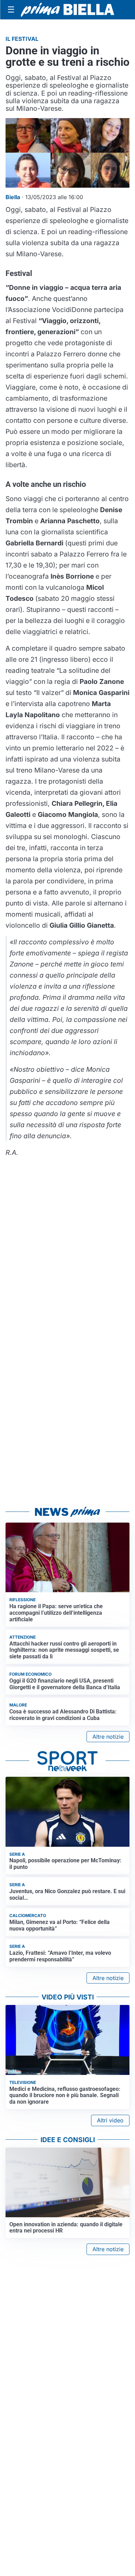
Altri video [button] (110, 2120)
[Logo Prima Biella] (67, 10)
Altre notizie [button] (108, 1737)
